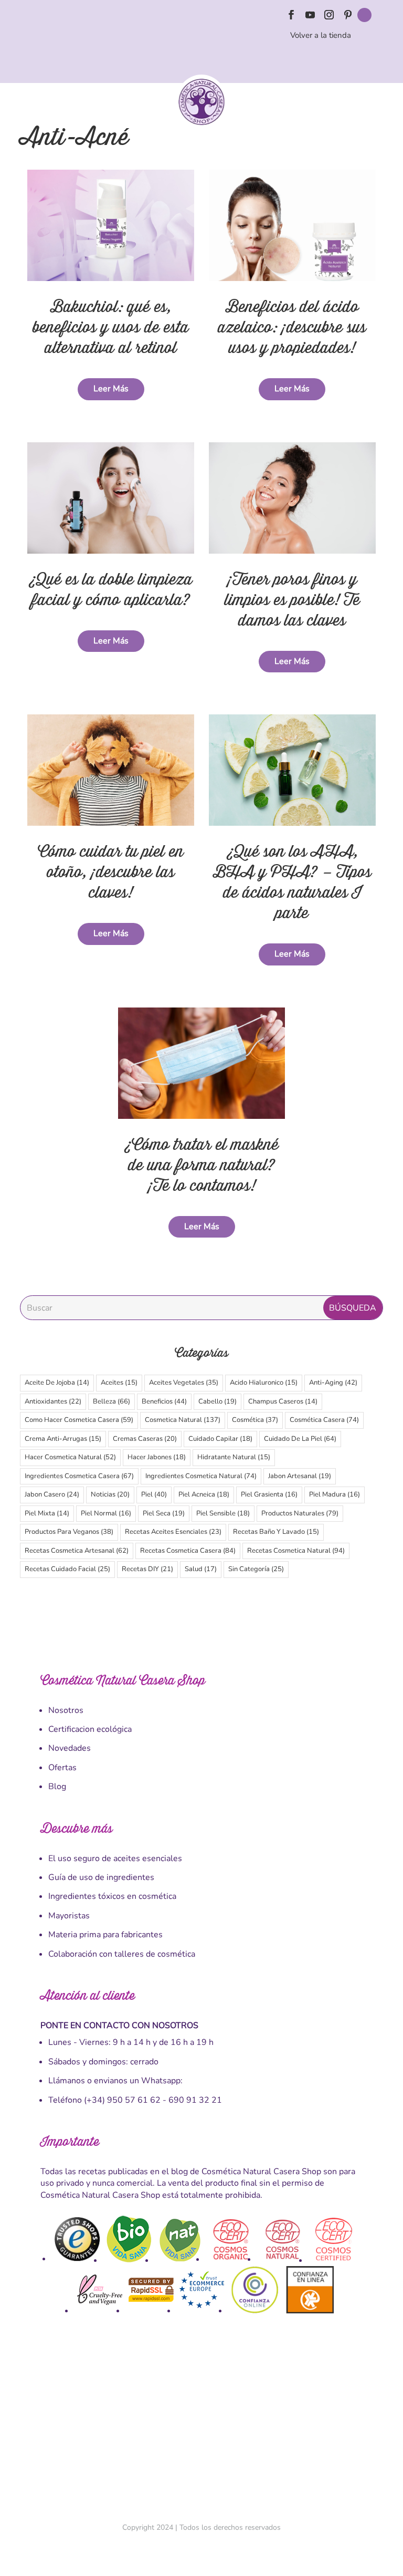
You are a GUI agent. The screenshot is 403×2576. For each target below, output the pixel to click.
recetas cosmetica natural (296, 1551)
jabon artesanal (300, 1476)
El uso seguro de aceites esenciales (115, 1858)
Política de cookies (233, 2425)
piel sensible (223, 1513)
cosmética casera (324, 1420)
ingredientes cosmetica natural (201, 1476)
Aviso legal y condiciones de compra (151, 2425)
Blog (57, 1786)
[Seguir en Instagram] (329, 15)
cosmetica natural (183, 1420)
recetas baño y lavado (276, 1532)
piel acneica (204, 1494)
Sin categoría (256, 1569)
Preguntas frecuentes (315, 2425)
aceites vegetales (184, 1383)
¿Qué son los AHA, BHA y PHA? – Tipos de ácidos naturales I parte (292, 882)
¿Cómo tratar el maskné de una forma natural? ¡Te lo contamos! (201, 1165)
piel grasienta (269, 1494)
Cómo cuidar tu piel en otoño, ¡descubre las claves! (111, 872)
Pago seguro (200, 2425)
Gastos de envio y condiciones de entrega (79, 2425)
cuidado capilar (220, 1439)
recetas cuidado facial (67, 1569)
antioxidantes (53, 1401)
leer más (111, 389)
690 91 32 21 (195, 2100)
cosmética (255, 1420)
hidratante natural (234, 1457)
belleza (112, 1401)
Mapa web (349, 2425)
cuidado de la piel (300, 1439)
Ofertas (62, 1768)
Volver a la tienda (321, 35)
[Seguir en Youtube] (310, 15)
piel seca (164, 1513)
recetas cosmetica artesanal (77, 1551)
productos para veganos (69, 1532)
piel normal (106, 1513)
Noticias (110, 1494)
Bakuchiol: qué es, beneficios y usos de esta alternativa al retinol (111, 328)
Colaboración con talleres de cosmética (122, 1954)
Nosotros (66, 1710)
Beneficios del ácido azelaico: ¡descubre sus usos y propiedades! (292, 328)
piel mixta (47, 1513)
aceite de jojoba (57, 1383)
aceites (119, 1383)
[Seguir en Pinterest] (348, 15)
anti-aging (333, 1383)
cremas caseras (145, 1439)
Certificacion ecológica (90, 1729)
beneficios (164, 1401)
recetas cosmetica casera (188, 1551)
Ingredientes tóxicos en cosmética (112, 1896)
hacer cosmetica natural (70, 1457)
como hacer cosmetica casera (79, 1420)
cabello (218, 1401)
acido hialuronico (264, 1383)
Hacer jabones (157, 1457)
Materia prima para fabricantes (105, 1935)
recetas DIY (147, 1569)
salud (201, 1569)
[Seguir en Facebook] (291, 15)
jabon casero (52, 1494)
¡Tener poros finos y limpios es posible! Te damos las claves (292, 600)
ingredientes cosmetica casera (79, 1476)
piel (154, 1494)
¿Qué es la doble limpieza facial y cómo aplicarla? (111, 590)
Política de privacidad (272, 2425)
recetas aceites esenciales (173, 1532)
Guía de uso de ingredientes (101, 1877)
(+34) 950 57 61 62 (122, 2100)
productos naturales (300, 1513)
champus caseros (283, 1401)
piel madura (335, 1494)
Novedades (70, 1748)
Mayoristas (69, 1916)
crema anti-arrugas (63, 1439)
